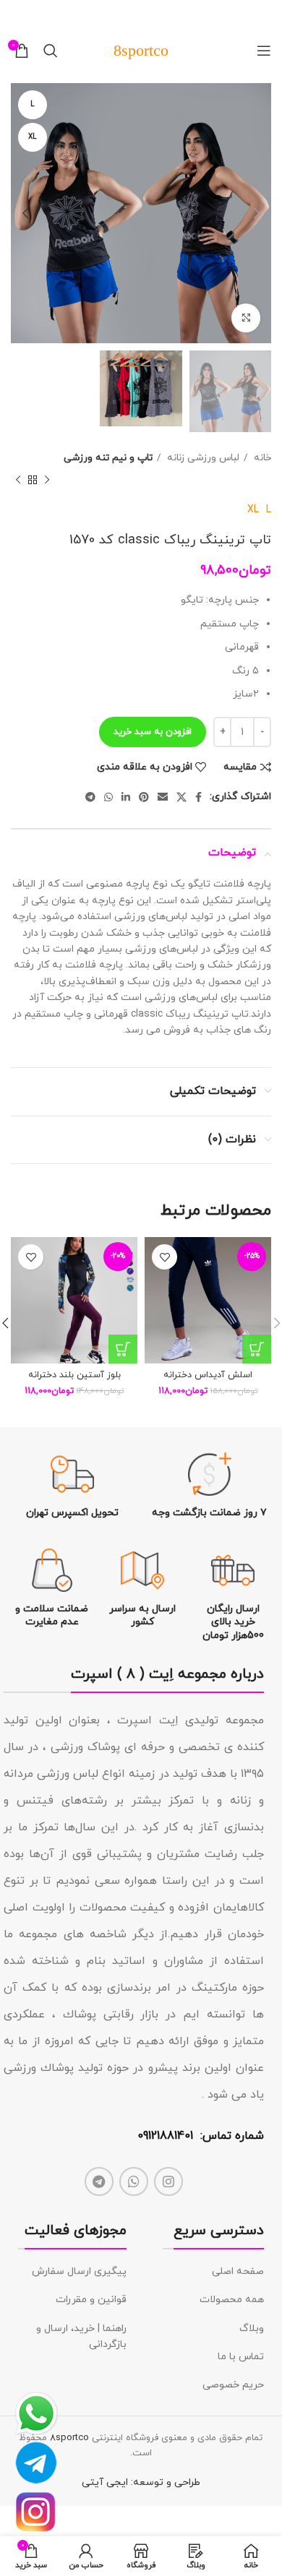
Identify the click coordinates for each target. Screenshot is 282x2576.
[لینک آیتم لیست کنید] (213, 2272)
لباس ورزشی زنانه (202, 458)
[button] (257, 1349)
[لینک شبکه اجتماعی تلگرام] (90, 797)
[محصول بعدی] (18, 481)
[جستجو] (51, 51)
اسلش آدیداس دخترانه (208, 1375)
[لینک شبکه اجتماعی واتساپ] (108, 797)
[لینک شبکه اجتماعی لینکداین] (126, 797)
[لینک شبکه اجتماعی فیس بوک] (198, 797)
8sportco (69, 2438)
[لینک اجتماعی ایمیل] (163, 797)
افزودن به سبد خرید (153, 732)
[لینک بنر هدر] (163, 14)
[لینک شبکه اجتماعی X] (181, 797)
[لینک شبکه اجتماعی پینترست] (144, 797)
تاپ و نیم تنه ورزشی (108, 458)
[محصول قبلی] (47, 481)
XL (253, 510)
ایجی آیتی (105, 2482)
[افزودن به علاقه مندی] (164, 1257)
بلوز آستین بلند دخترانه (74, 1375)
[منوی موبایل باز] (264, 51)
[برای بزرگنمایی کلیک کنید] (246, 318)
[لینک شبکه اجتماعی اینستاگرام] (168, 2181)
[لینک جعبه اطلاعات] (210, 1486)
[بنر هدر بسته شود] (18, 14)
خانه (261, 458)
